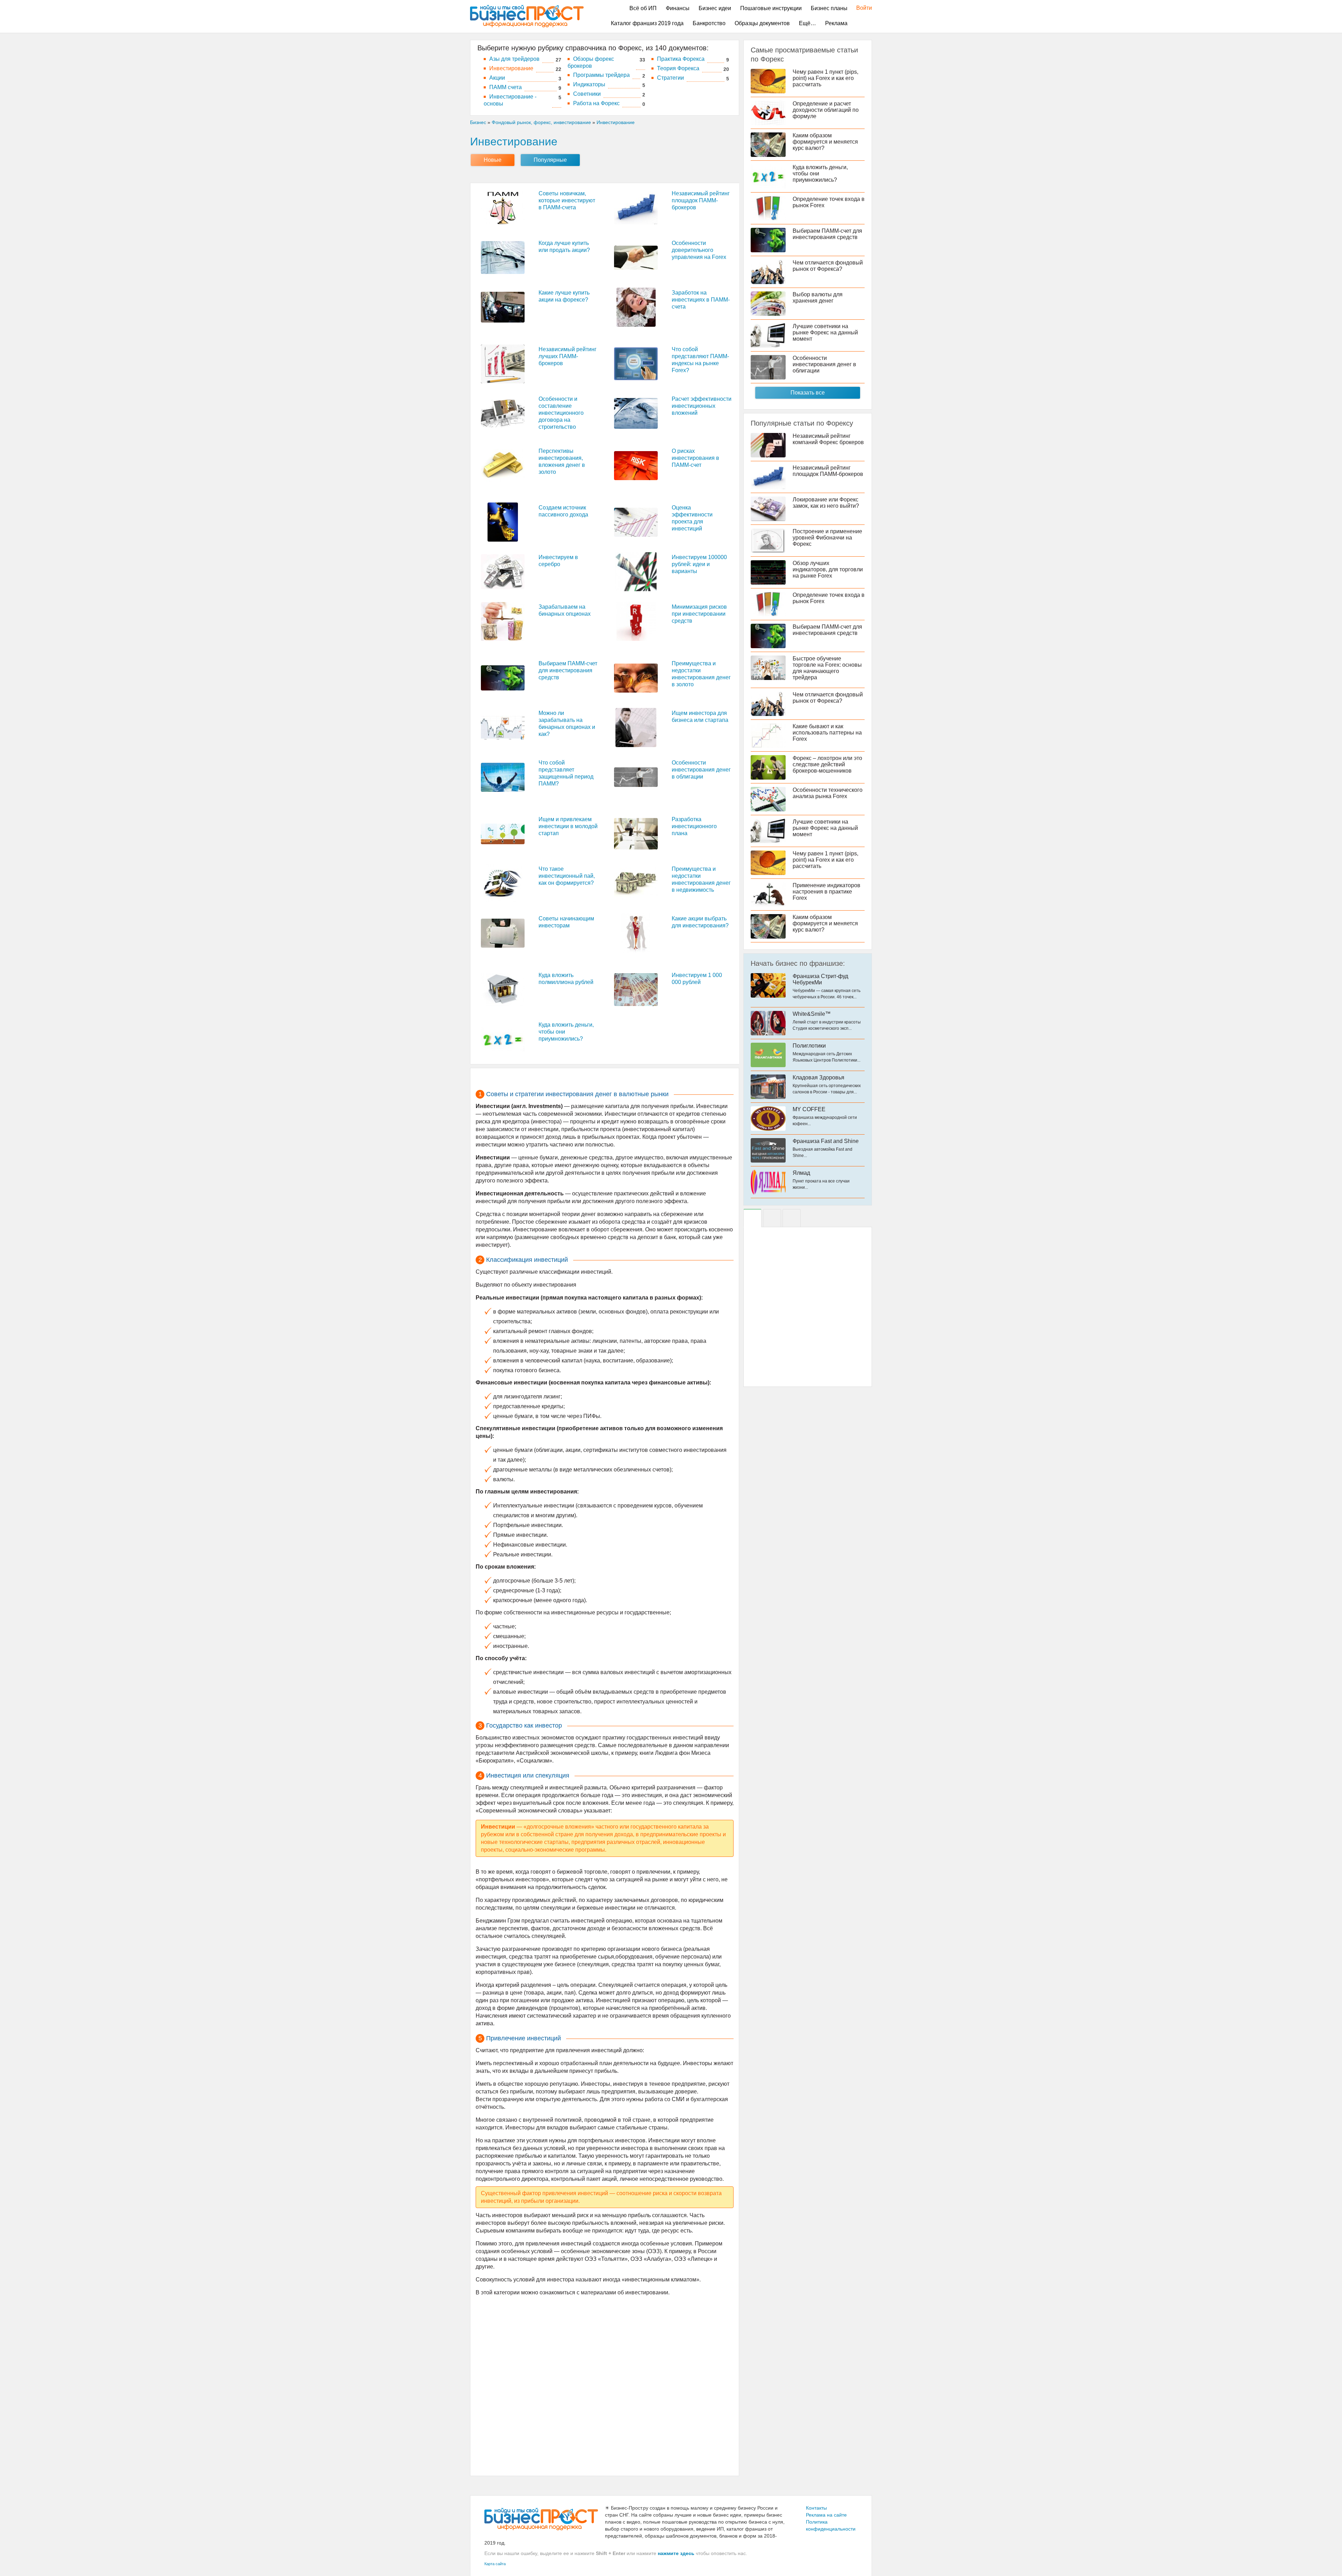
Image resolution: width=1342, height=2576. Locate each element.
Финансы (678, 8)
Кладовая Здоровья (818, 1077)
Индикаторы (589, 84)
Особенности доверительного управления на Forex (699, 250)
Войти (861, 8)
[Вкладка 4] (792, 1218)
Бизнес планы (829, 8)
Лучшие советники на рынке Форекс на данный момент (825, 332)
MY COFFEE (809, 1109)
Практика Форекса (681, 59)
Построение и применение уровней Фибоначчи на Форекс (827, 538)
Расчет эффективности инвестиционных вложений (702, 406)
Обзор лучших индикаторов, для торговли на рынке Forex (828, 569)
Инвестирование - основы (510, 100)
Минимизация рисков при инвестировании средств (699, 614)
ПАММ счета (506, 87)
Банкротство (709, 23)
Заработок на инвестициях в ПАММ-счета (701, 300)
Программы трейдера (601, 75)
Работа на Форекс (596, 103)
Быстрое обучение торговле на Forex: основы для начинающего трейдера (827, 668)
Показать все (808, 393)
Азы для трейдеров (514, 59)
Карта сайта (495, 2564)
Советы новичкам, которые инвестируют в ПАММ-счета (567, 200)
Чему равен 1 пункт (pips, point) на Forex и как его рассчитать (825, 78)
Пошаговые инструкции (771, 8)
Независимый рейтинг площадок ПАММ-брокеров (701, 200)
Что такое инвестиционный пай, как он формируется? (567, 876)
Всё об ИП (643, 8)
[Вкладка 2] (772, 1218)
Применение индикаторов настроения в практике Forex (827, 892)
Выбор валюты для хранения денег (818, 298)
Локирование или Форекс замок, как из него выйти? (826, 503)
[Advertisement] (605, 2385)
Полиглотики (809, 1046)
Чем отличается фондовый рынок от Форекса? (828, 266)
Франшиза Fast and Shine (826, 1141)
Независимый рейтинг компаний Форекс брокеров (828, 439)
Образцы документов (762, 23)
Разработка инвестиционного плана (694, 826)
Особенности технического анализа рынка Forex (828, 793)
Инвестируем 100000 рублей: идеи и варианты (699, 564)
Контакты (816, 2508)
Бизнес (478, 122)
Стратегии (670, 78)
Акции (497, 78)
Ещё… (807, 23)
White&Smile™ (812, 1014)
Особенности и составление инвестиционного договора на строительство (561, 413)
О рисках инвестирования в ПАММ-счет (695, 458)
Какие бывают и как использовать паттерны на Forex (827, 733)
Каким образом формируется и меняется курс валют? (825, 142)
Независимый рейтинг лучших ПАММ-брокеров (568, 356)
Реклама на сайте (826, 2515)
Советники (587, 94)
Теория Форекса (678, 68)
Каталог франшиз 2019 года (647, 23)
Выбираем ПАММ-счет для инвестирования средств (568, 670)
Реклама (836, 23)
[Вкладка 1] (752, 1218)
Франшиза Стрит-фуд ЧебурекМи (820, 979)
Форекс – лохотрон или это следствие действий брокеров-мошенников (827, 764)
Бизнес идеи (715, 8)
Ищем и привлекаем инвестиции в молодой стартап (568, 826)
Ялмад (801, 1173)
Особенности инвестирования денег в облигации (701, 770)
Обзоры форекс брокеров (591, 62)
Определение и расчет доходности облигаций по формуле (826, 110)
